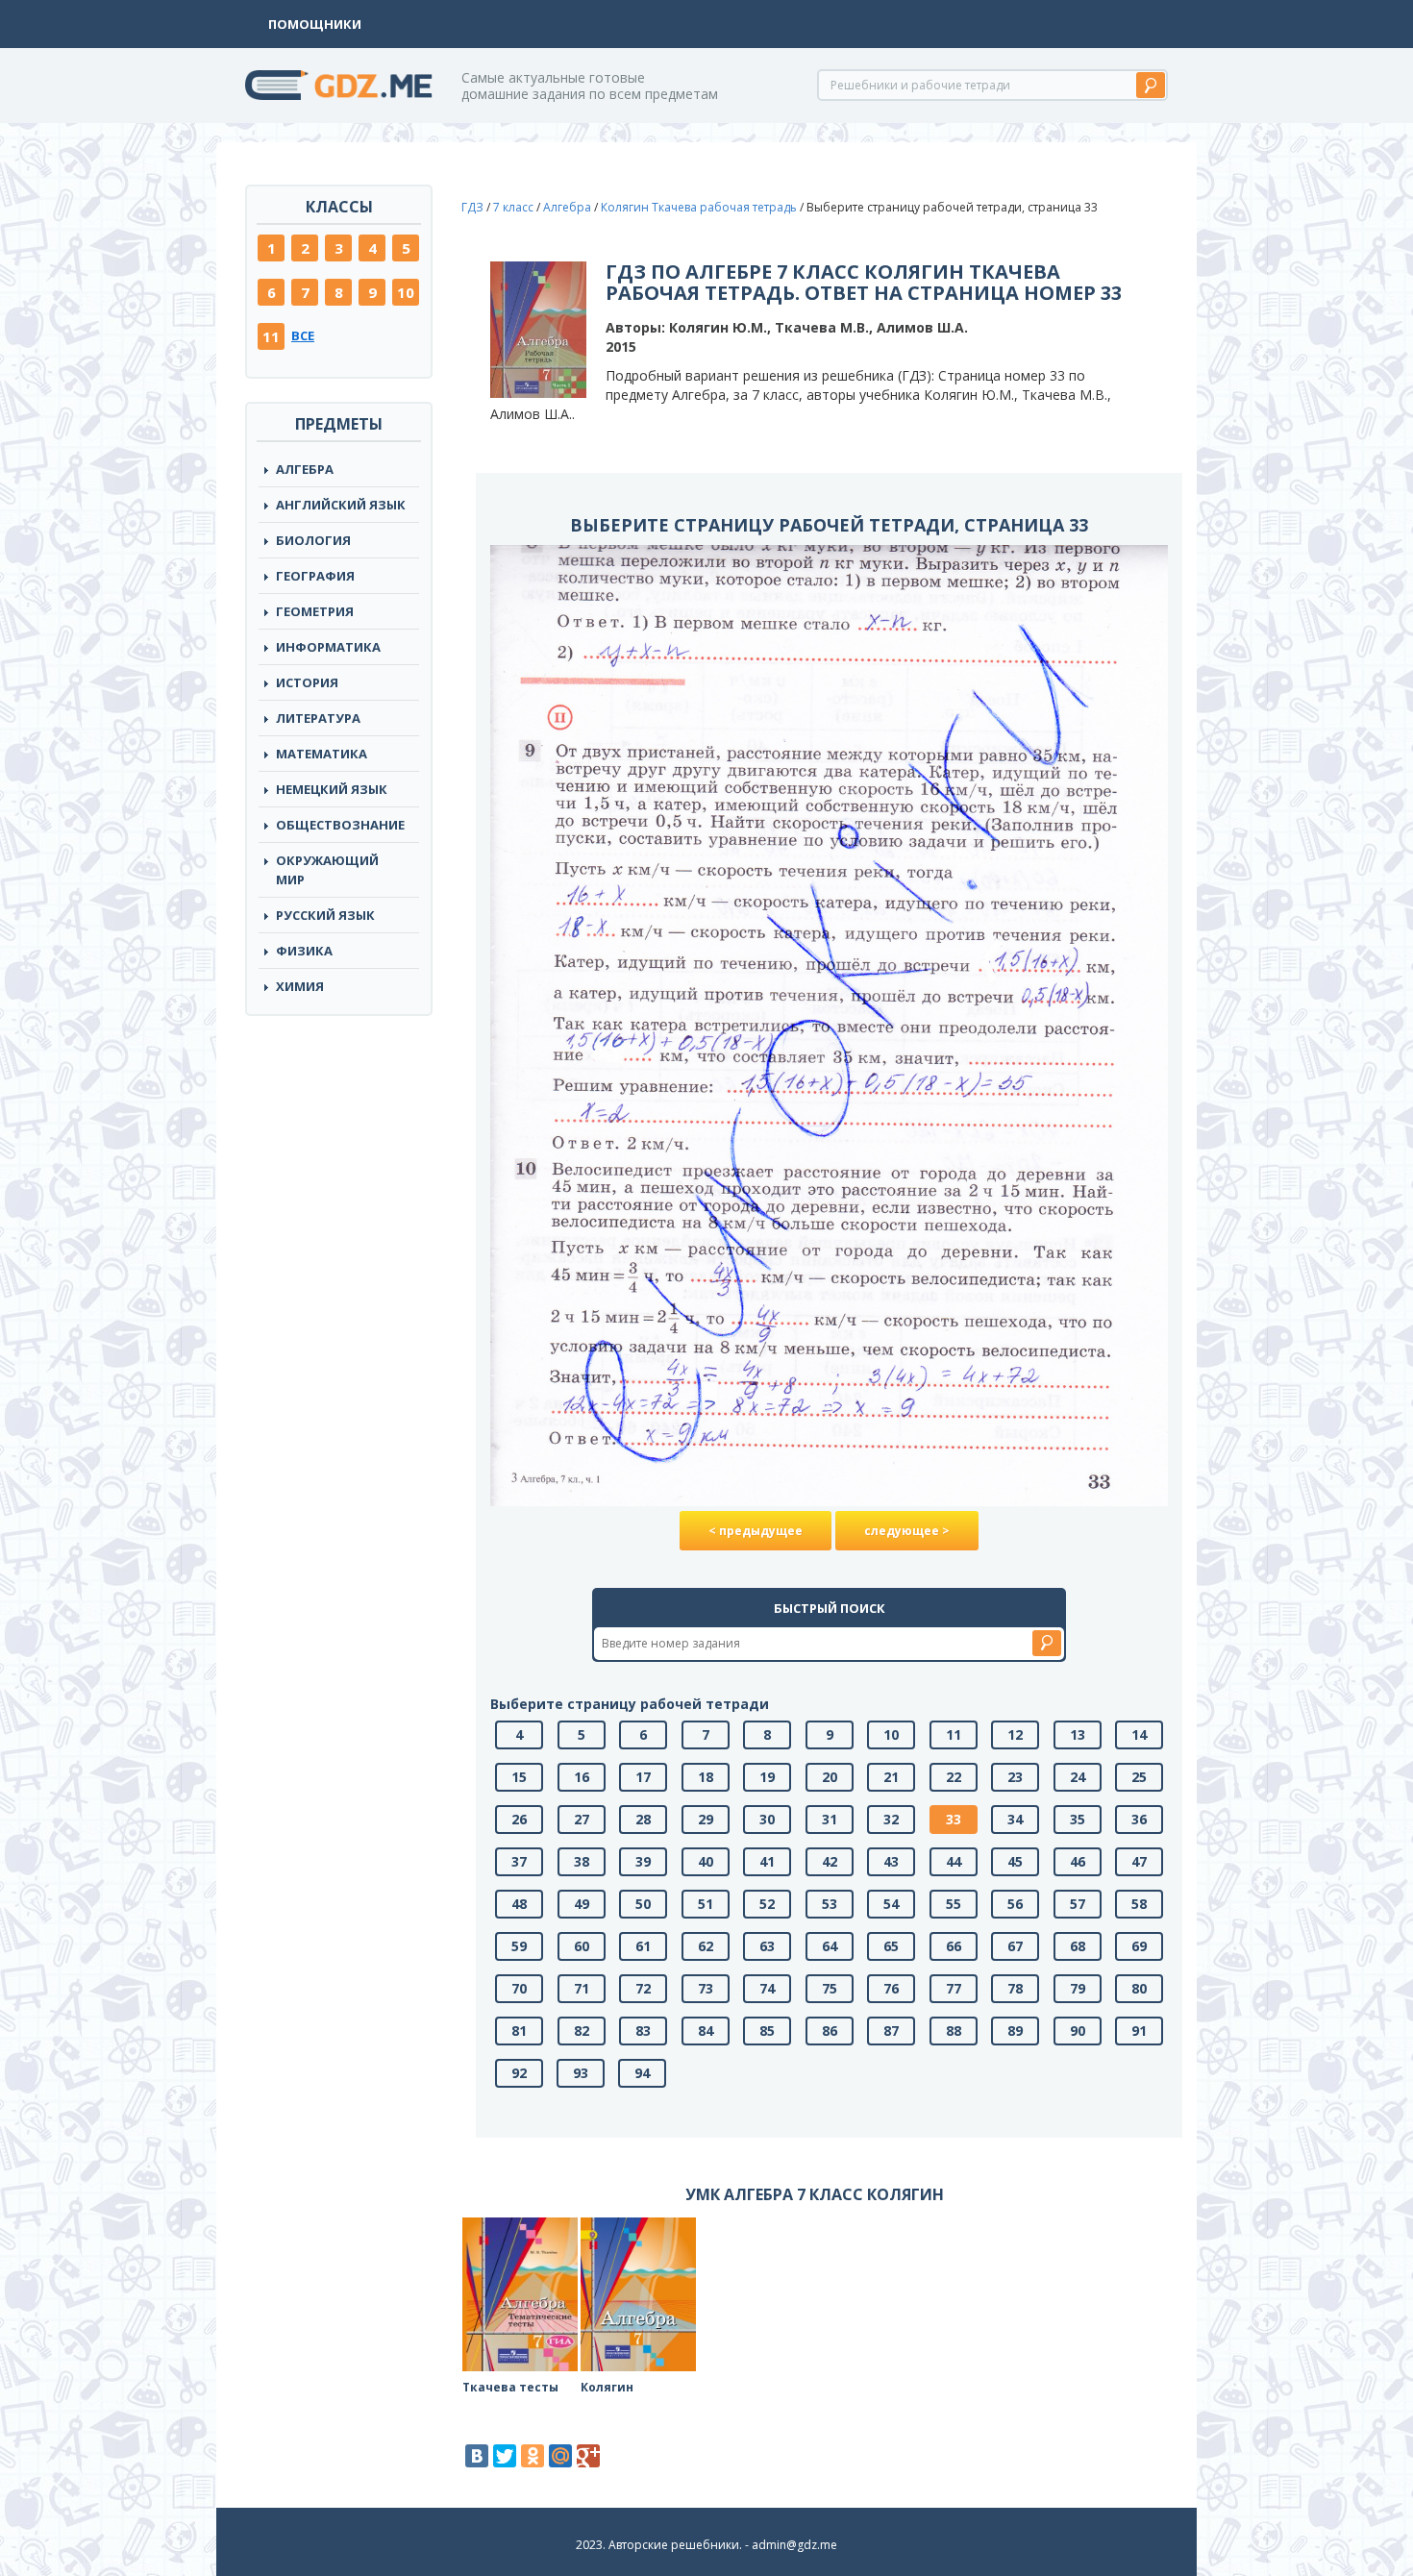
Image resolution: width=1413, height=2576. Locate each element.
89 (1015, 2031)
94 (642, 2073)
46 (1078, 1861)
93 (581, 2073)
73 (706, 1988)
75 (830, 1988)
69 (1139, 1946)
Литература (318, 718)
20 (830, 1777)
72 (643, 1988)
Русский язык (325, 915)
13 (1078, 1734)
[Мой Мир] (560, 2456)
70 (519, 1988)
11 (271, 336)
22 (954, 1777)
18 (706, 1777)
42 (830, 1861)
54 (891, 1904)
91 (1139, 2031)
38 (582, 1861)
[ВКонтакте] (477, 2456)
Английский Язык (341, 505)
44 (954, 1861)
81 (519, 2031)
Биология (313, 540)
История (307, 682)
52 (767, 1904)
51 (706, 1904)
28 (643, 1819)
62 (706, 1946)
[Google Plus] (588, 2456)
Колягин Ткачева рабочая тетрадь (699, 207)
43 (891, 1861)
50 (643, 1904)
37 (519, 1861)
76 (891, 1988)
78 (1015, 1988)
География (315, 576)
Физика (304, 951)
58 (1139, 1904)
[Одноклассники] (533, 2456)
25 (1139, 1777)
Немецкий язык (332, 789)
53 (830, 1904)
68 (1078, 1946)
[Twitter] (505, 2456)
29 (706, 1819)
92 (519, 2073)
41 (767, 1861)
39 (643, 1861)
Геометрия (315, 611)
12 (1015, 1734)
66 (954, 1946)
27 (582, 1819)
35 (1078, 1819)
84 (706, 2031)
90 (1078, 2031)
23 (1015, 1777)
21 (891, 1777)
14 (1139, 1734)
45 (1015, 1861)
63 (767, 1946)
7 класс (513, 207)
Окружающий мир (327, 870)
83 (643, 2031)
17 (643, 1777)
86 (830, 2031)
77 (954, 1988)
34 (1015, 1819)
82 (582, 2031)
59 (519, 1946)
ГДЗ (472, 207)
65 (891, 1946)
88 (954, 2031)
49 (582, 1904)
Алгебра (305, 469)
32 (891, 1819)
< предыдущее (756, 1531)
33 (954, 1819)
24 (1078, 1777)
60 (582, 1946)
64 (830, 1946)
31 (830, 1819)
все (303, 335)
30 (767, 1819)
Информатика (328, 647)
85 (767, 2031)
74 (767, 1988)
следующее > (907, 1531)
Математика (322, 754)
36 (1139, 1819)
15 (519, 1777)
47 (1139, 1861)
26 (519, 1819)
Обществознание (340, 825)
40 (706, 1861)
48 (519, 1904)
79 (1078, 1988)
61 (643, 1946)
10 (406, 292)
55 (954, 1904)
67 (1015, 1946)
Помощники (315, 24)
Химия (300, 986)
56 (1015, 1904)
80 (1139, 1988)
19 (767, 1777)
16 (582, 1777)
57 (1078, 1904)
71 (582, 1988)
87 (891, 2031)
